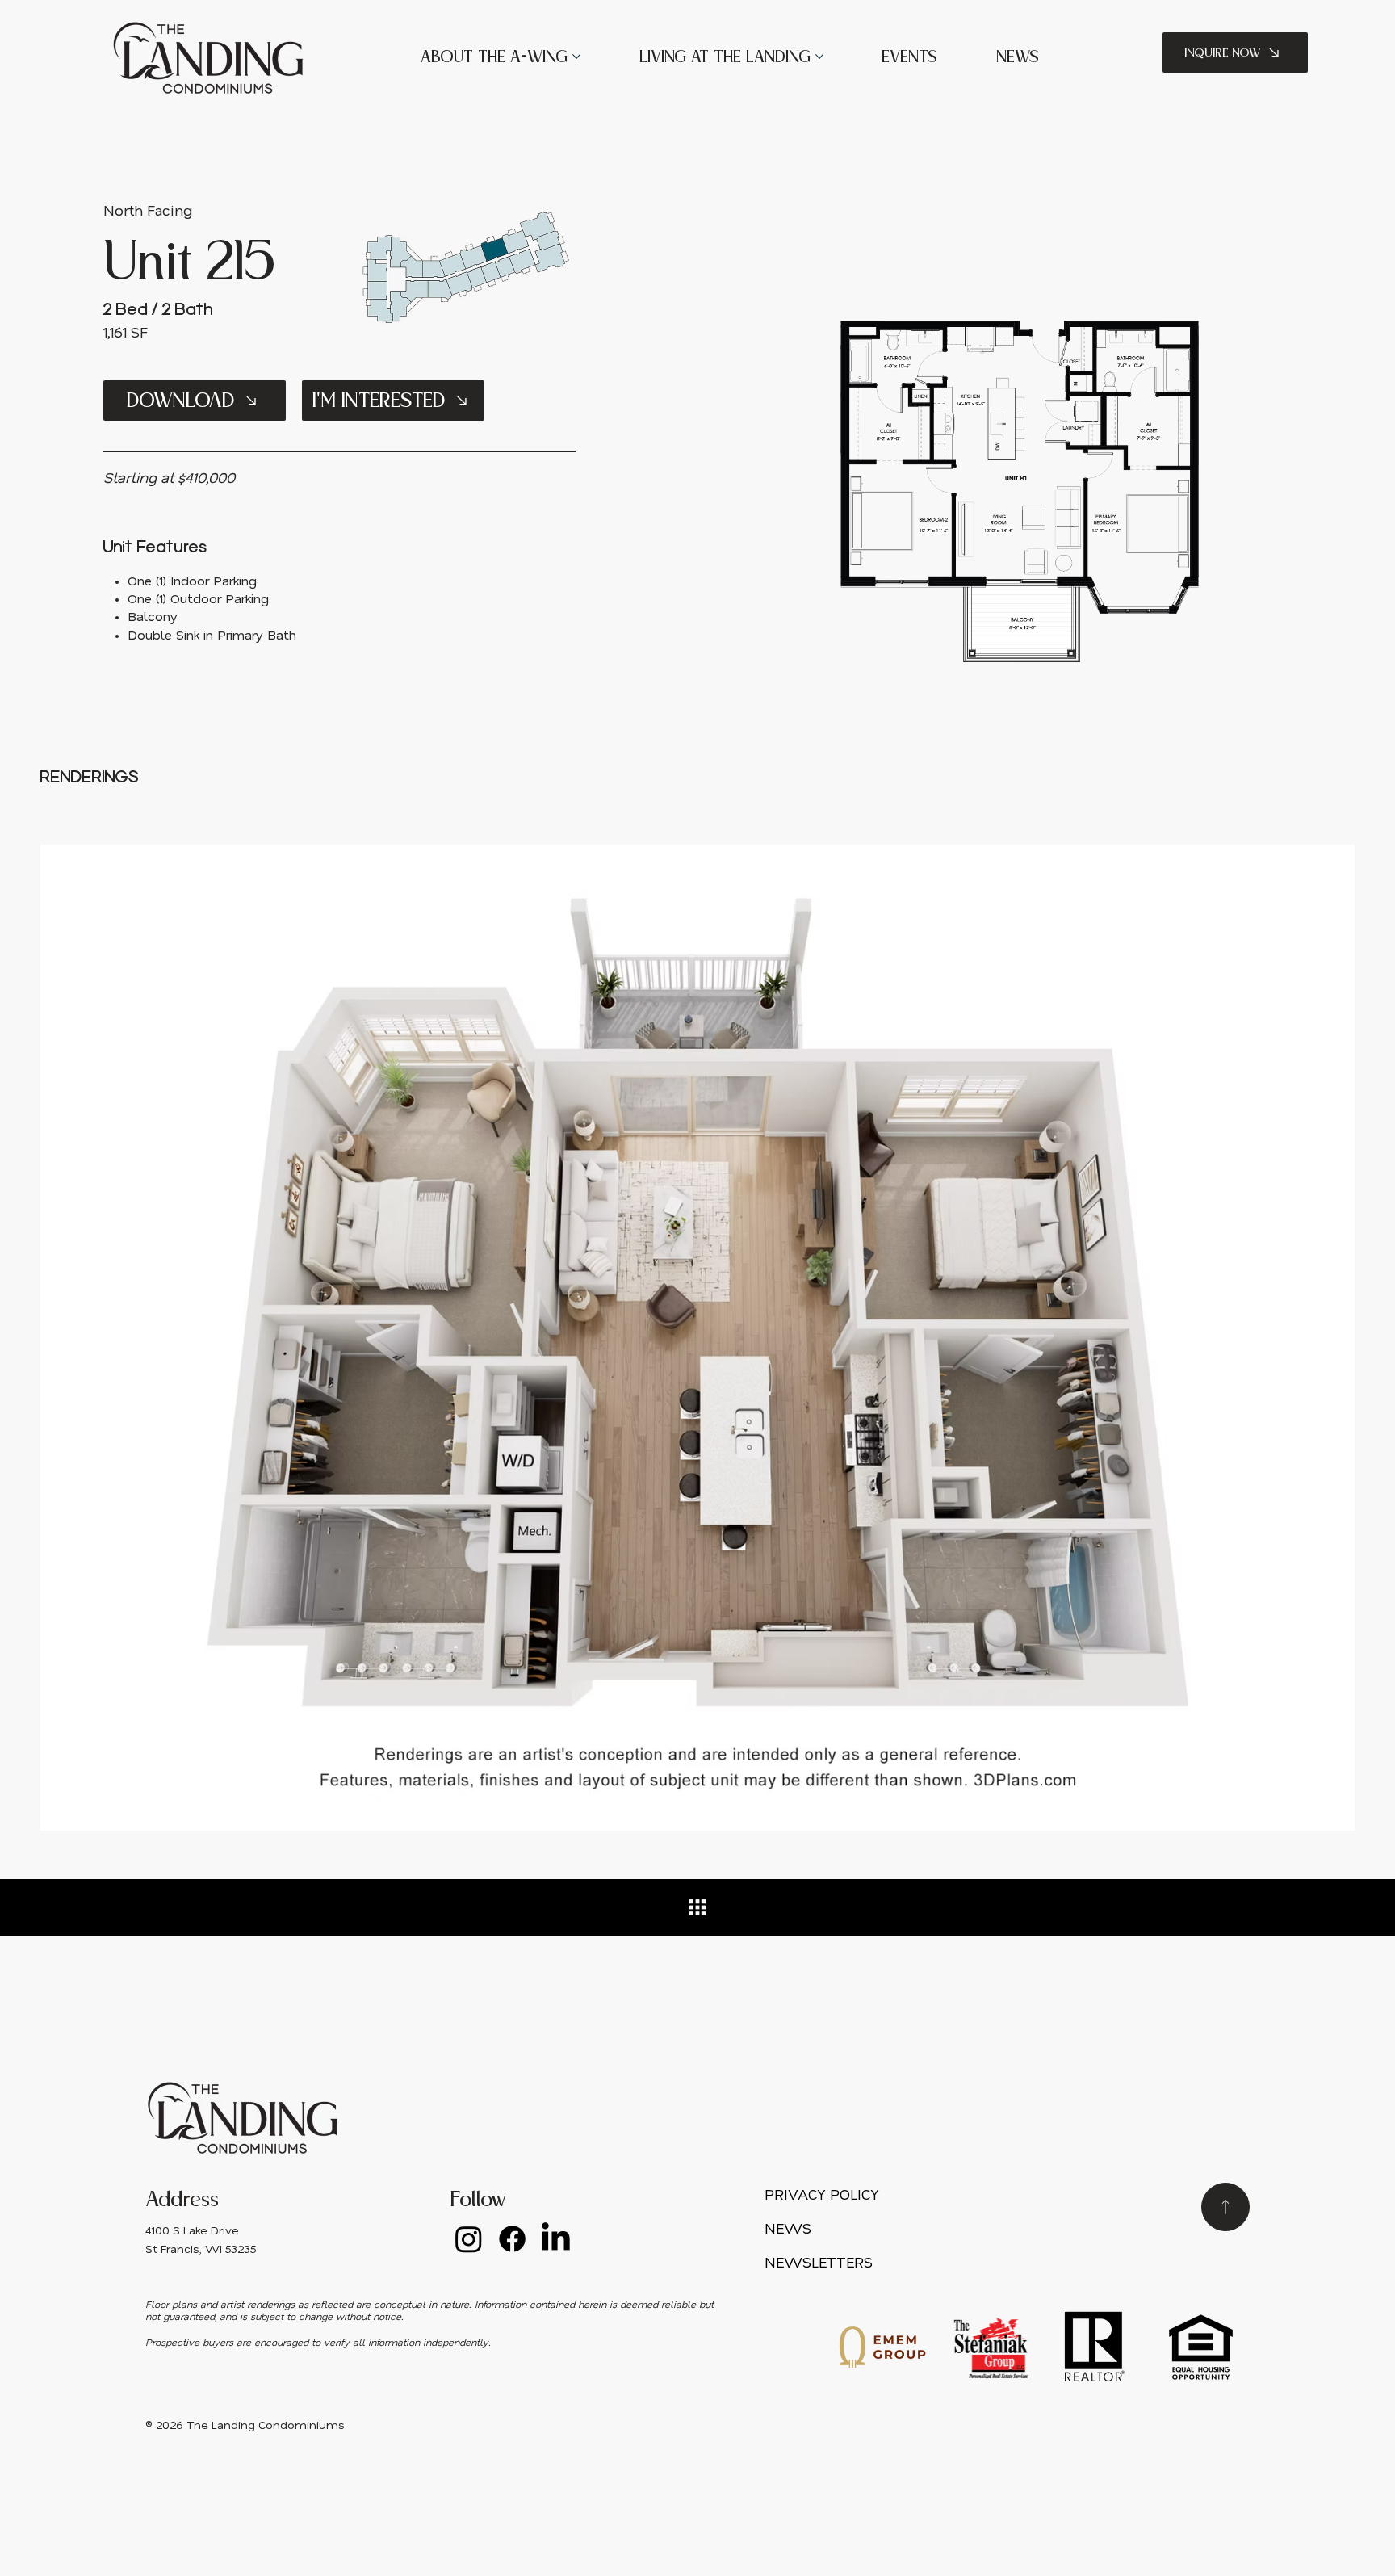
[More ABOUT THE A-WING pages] (576, 57)
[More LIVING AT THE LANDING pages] (819, 57)
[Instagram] (469, 2239)
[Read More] (1225, 2207)
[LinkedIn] (556, 2239)
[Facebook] (512, 2239)
